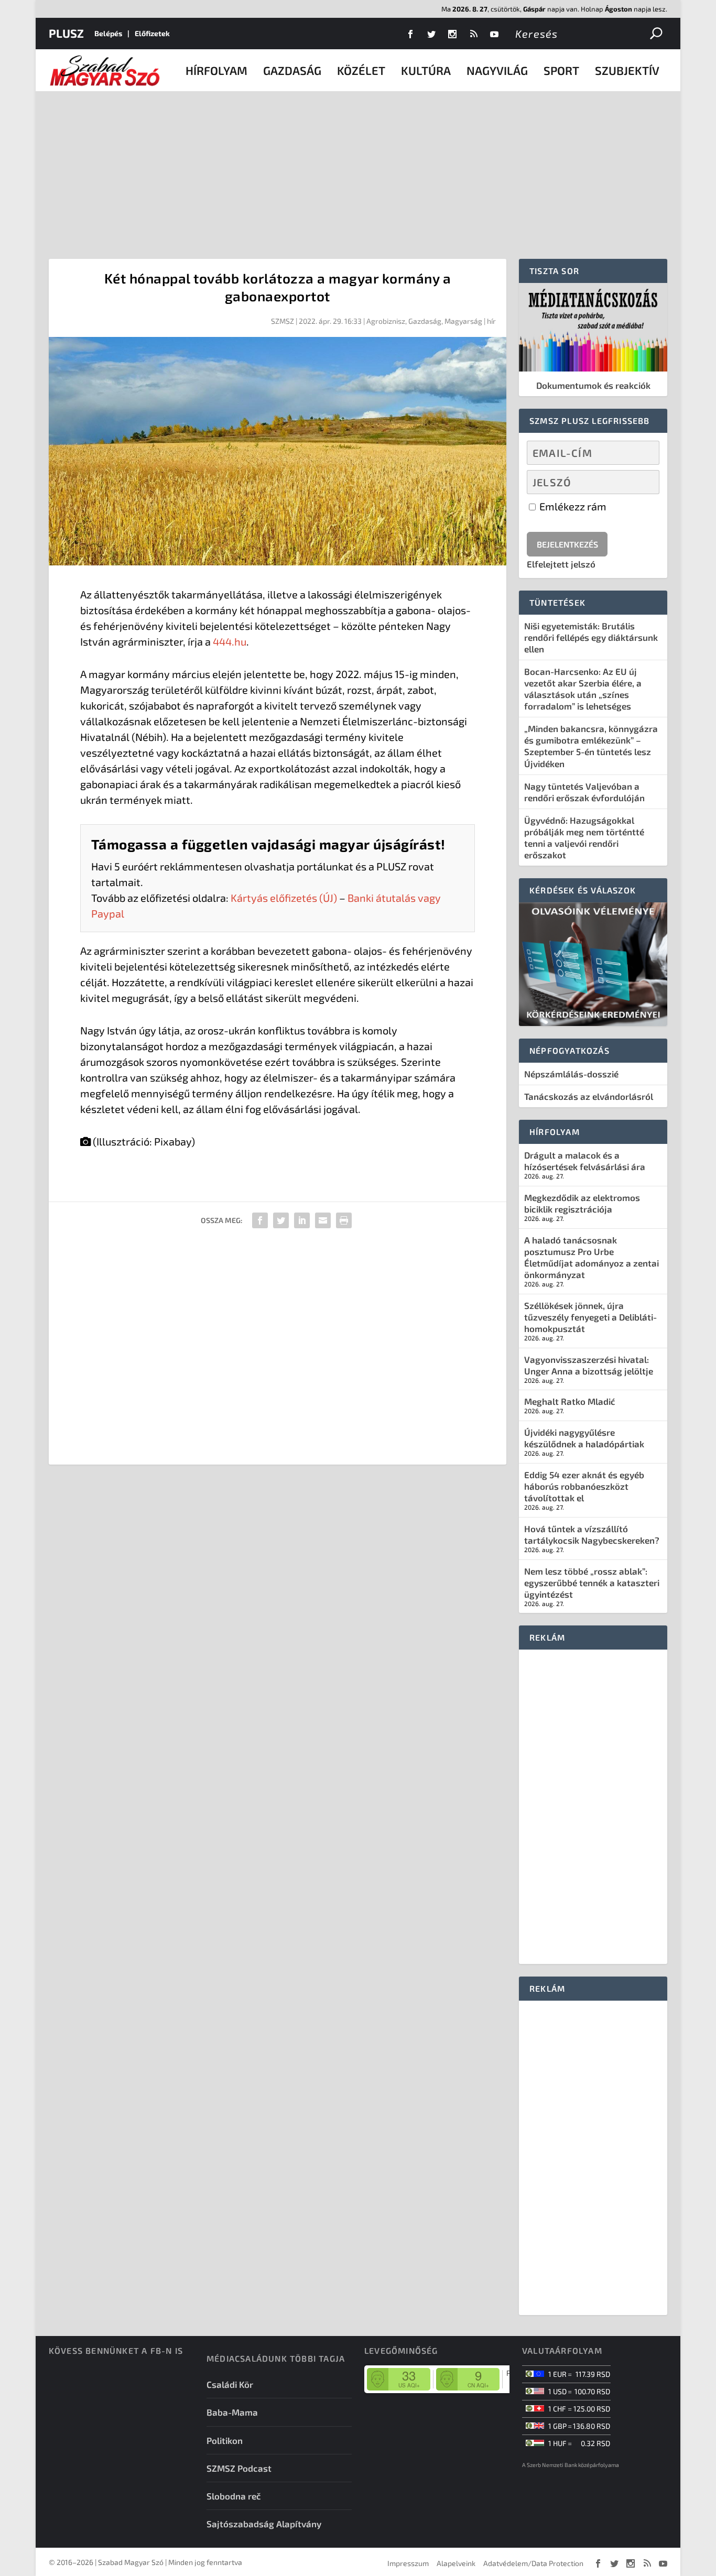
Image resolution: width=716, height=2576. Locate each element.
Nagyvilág (497, 70)
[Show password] (642, 482)
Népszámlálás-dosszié (571, 1074)
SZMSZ (283, 321)
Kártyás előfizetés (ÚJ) (284, 898)
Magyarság (463, 321)
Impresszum (408, 2563)
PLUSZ (66, 33)
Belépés (108, 33)
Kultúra (426, 70)
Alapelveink (456, 2563)
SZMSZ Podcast (239, 2468)
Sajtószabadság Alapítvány (264, 2524)
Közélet (361, 70)
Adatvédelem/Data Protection (533, 2563)
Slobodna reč (234, 2496)
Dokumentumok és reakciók (593, 385)
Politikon (225, 2440)
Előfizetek (152, 33)
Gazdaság (292, 70)
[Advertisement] (358, 170)
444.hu (230, 641)
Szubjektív (627, 70)
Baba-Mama (232, 2412)
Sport (561, 70)
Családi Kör (230, 2384)
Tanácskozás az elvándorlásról (589, 1096)
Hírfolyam (216, 70)
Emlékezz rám (572, 506)
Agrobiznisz (386, 321)
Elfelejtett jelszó (561, 564)
